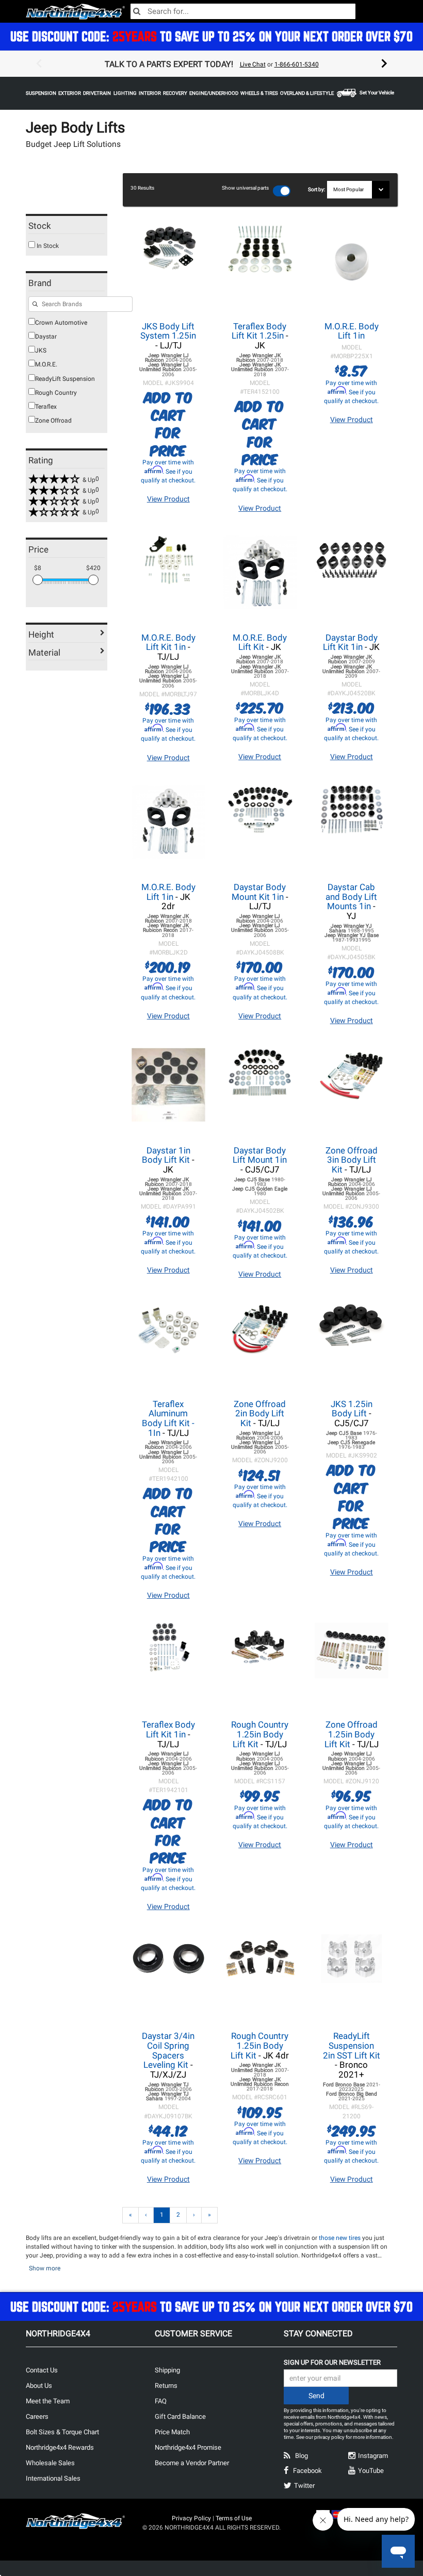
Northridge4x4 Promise (188, 2447)
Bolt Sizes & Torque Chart (62, 2432)
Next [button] (384, 64)
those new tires (340, 2238)
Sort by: (318, 189)
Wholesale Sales (50, 2463)
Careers (37, 2416)
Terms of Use (234, 2518)
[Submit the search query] (35, 305)
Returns (166, 2386)
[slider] (38, 580)
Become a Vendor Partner (192, 2463)
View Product (168, 499)
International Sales (53, 2478)
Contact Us (42, 2370)
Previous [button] (39, 64)
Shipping (167, 2370)
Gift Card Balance (180, 2416)
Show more (45, 2268)
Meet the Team (48, 2401)
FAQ (161, 2401)
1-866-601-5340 (297, 64)
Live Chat (253, 64)
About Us (39, 2386)
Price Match (172, 2432)
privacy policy (329, 2437)
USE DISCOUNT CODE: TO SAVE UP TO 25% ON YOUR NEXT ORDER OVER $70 (211, 36)
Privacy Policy (191, 2518)
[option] (211, 64)
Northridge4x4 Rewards (60, 2447)
